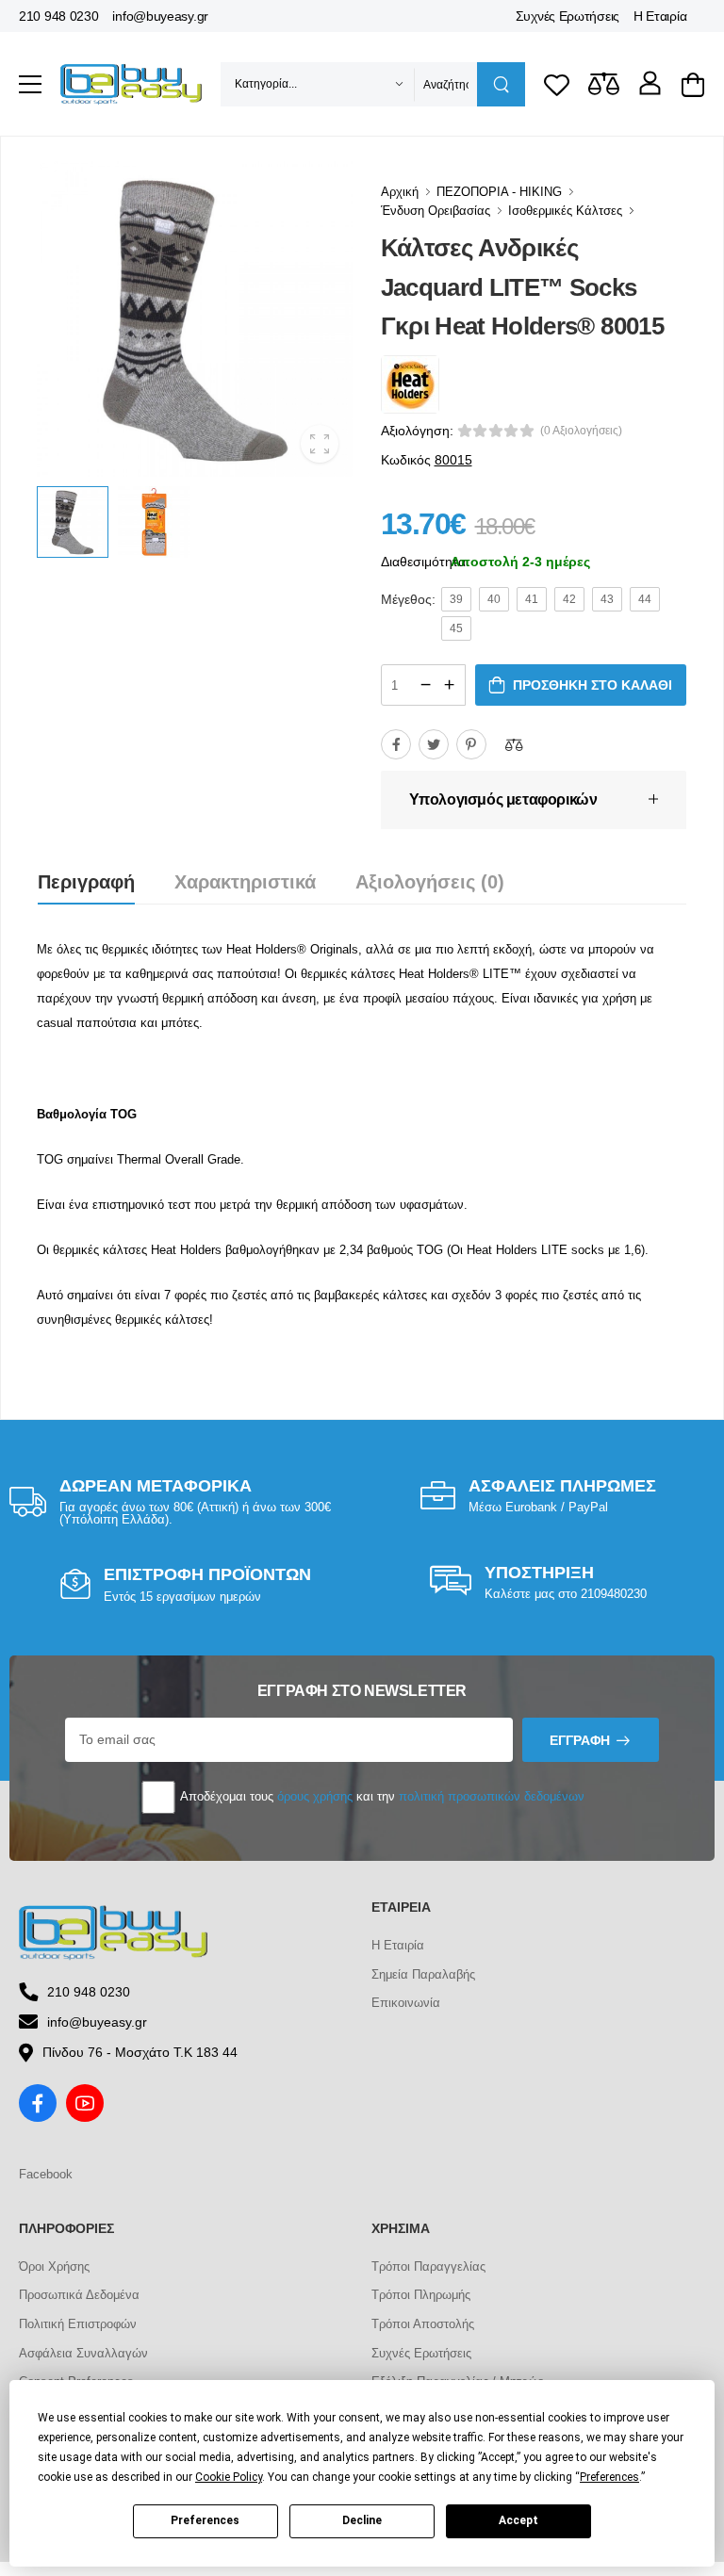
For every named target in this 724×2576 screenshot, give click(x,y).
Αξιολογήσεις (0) (430, 882)
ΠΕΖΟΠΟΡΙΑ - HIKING (499, 192)
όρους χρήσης (315, 1796)
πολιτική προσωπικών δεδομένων (492, 1796)
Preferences (205, 2520)
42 (569, 599)
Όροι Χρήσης (54, 2266)
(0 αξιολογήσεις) (581, 431)
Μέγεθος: (408, 599)
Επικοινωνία (406, 2003)
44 (645, 599)
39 (456, 599)
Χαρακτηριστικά (245, 882)
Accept (518, 2520)
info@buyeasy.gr (160, 16)
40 (494, 599)
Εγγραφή (580, 1740)
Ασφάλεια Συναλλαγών (83, 2353)
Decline (362, 2520)
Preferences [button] (609, 2477)
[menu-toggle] (30, 85)
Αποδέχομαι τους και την (381, 1796)
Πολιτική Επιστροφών (78, 2324)
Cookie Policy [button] (229, 2477)
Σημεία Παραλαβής (423, 1974)
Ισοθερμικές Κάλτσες (565, 211)
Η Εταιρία (660, 16)
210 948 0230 (58, 16)
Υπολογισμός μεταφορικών (503, 799)
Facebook (46, 2174)
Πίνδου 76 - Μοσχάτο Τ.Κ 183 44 (140, 2052)
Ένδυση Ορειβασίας (436, 211)
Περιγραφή (86, 882)
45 (456, 628)
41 (532, 599)
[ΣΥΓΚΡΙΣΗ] (514, 744)
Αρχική (400, 192)
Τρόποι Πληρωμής (421, 2295)
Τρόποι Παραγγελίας (428, 2266)
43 (607, 599)
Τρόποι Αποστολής (423, 2324)
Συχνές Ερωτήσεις (568, 16)
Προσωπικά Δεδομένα (79, 2295)
